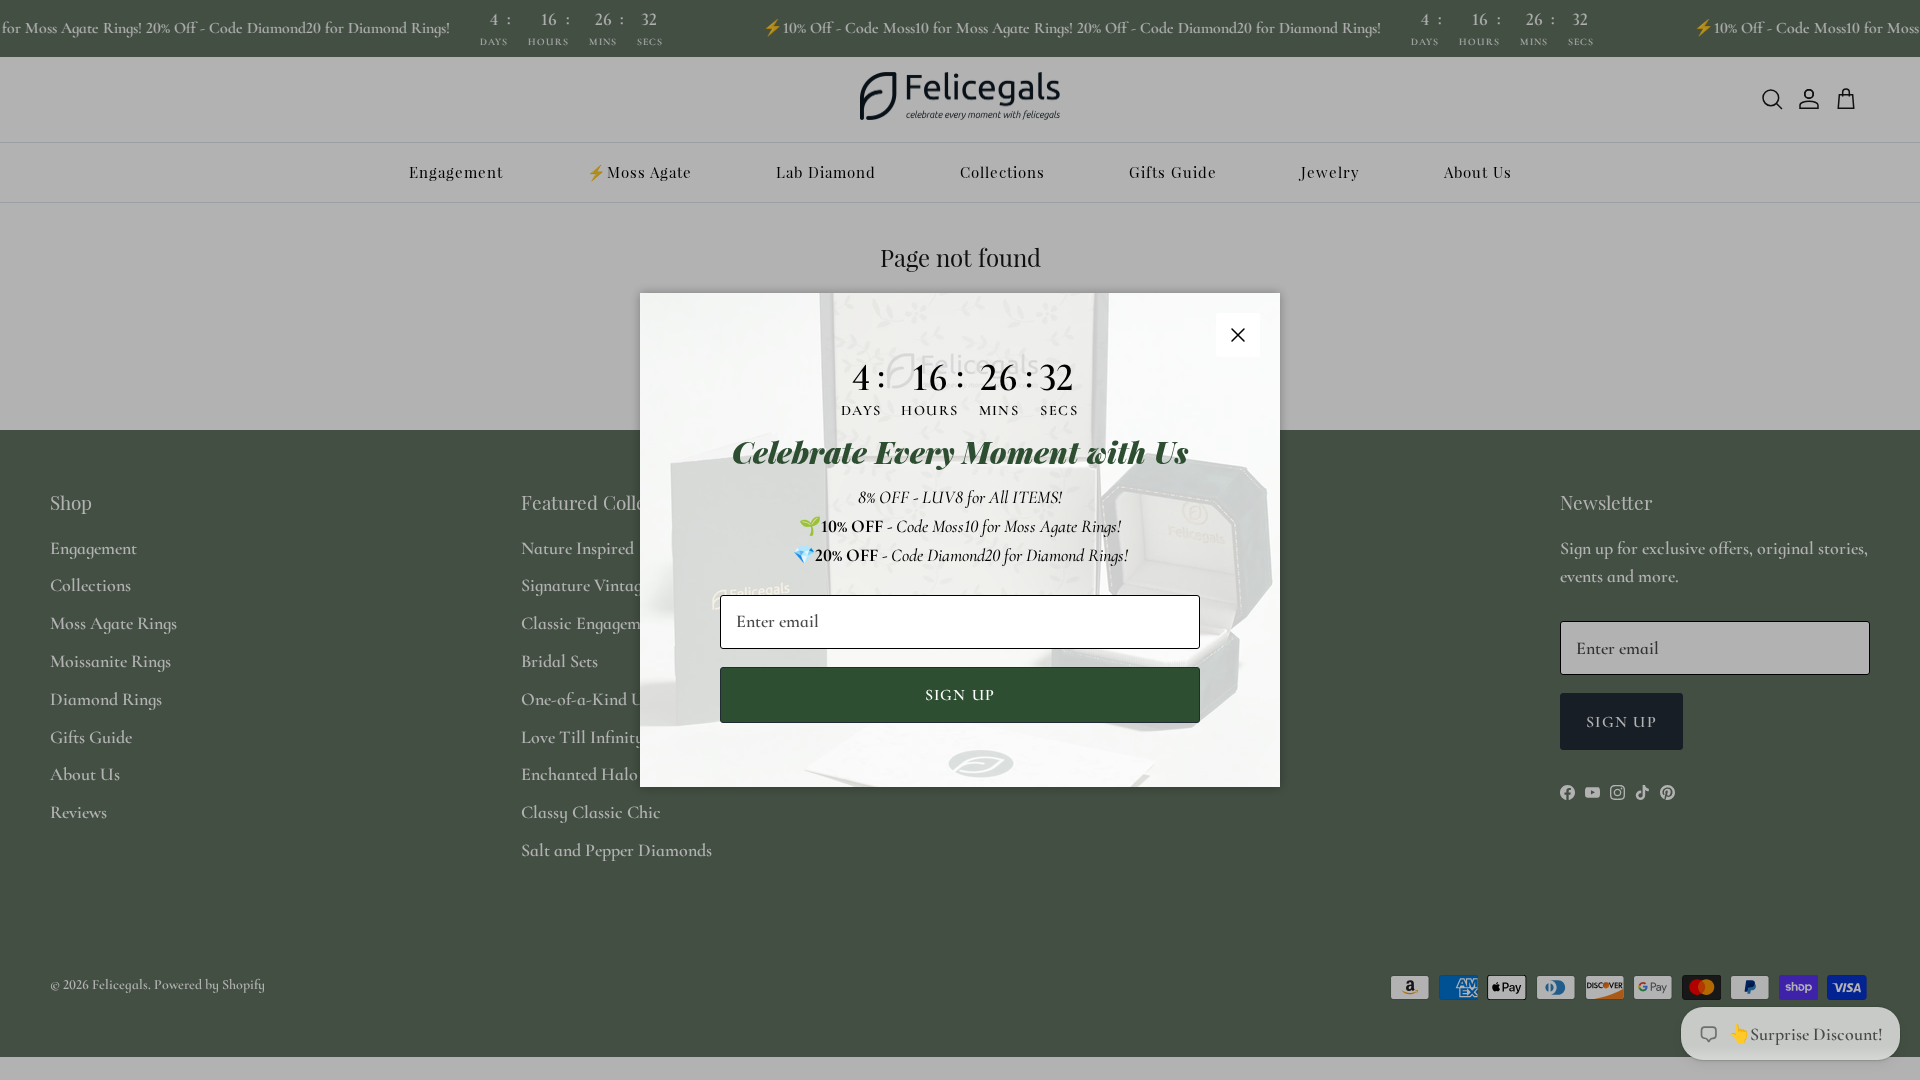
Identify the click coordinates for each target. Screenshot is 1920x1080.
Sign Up (960, 695)
